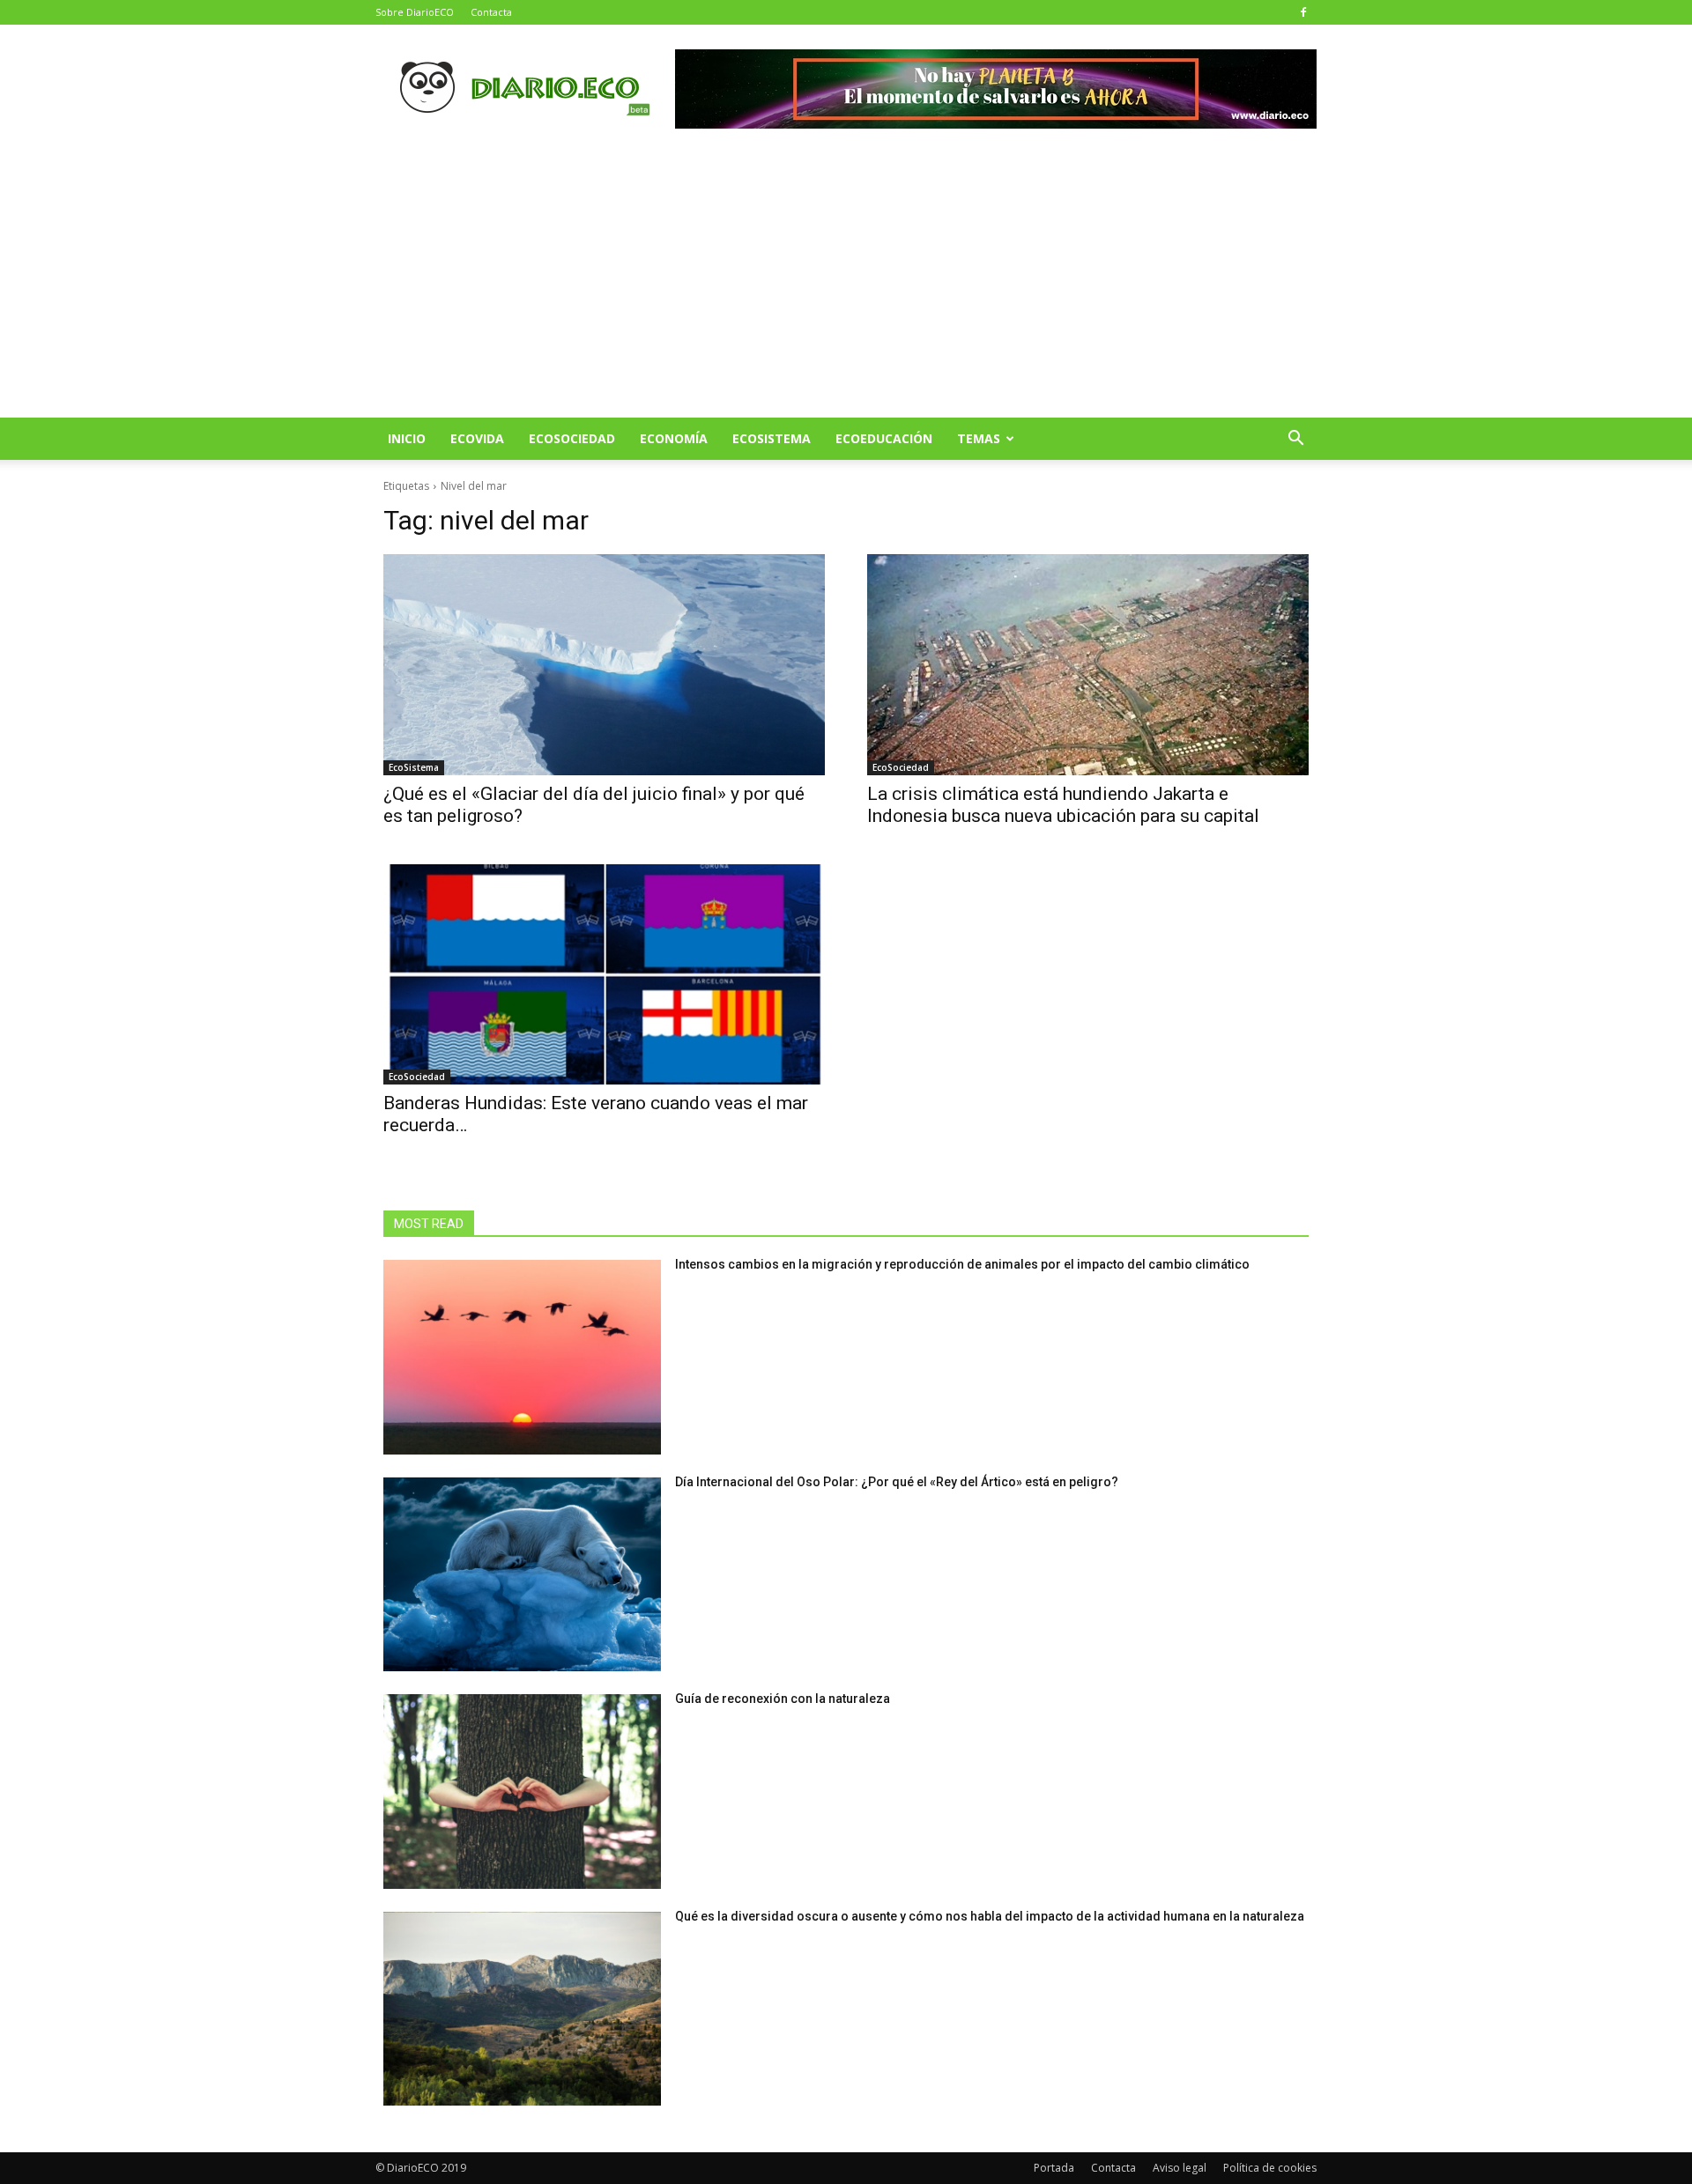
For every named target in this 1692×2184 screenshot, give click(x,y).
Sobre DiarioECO (415, 12)
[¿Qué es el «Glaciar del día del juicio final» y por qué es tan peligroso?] (604, 665)
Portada (1054, 2168)
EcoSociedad (572, 438)
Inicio (407, 438)
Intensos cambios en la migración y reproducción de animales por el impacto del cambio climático (962, 1264)
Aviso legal (1180, 2168)
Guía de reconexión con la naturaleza (783, 1699)
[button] (1295, 440)
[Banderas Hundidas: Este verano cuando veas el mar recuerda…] (604, 975)
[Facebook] (1303, 12)
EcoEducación (884, 438)
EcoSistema (772, 438)
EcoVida (477, 438)
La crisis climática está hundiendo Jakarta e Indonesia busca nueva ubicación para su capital (1063, 805)
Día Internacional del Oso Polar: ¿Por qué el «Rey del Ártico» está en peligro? (897, 1482)
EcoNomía (674, 438)
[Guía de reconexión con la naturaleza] (522, 1792)
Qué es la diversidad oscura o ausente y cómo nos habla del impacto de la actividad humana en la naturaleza (990, 1916)
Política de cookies (1270, 2168)
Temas (979, 438)
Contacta (491, 12)
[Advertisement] (846, 285)
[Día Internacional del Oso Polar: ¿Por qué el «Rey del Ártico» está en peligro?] (522, 1575)
